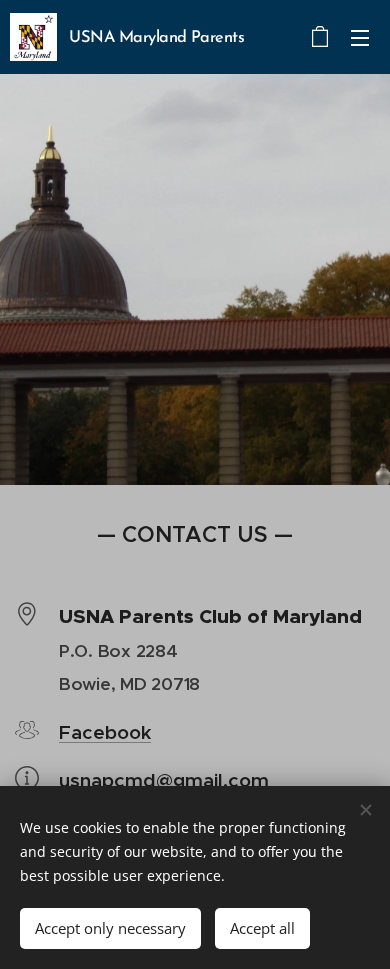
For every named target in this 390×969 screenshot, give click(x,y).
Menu (360, 37)
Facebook (105, 732)
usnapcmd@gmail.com (164, 780)
